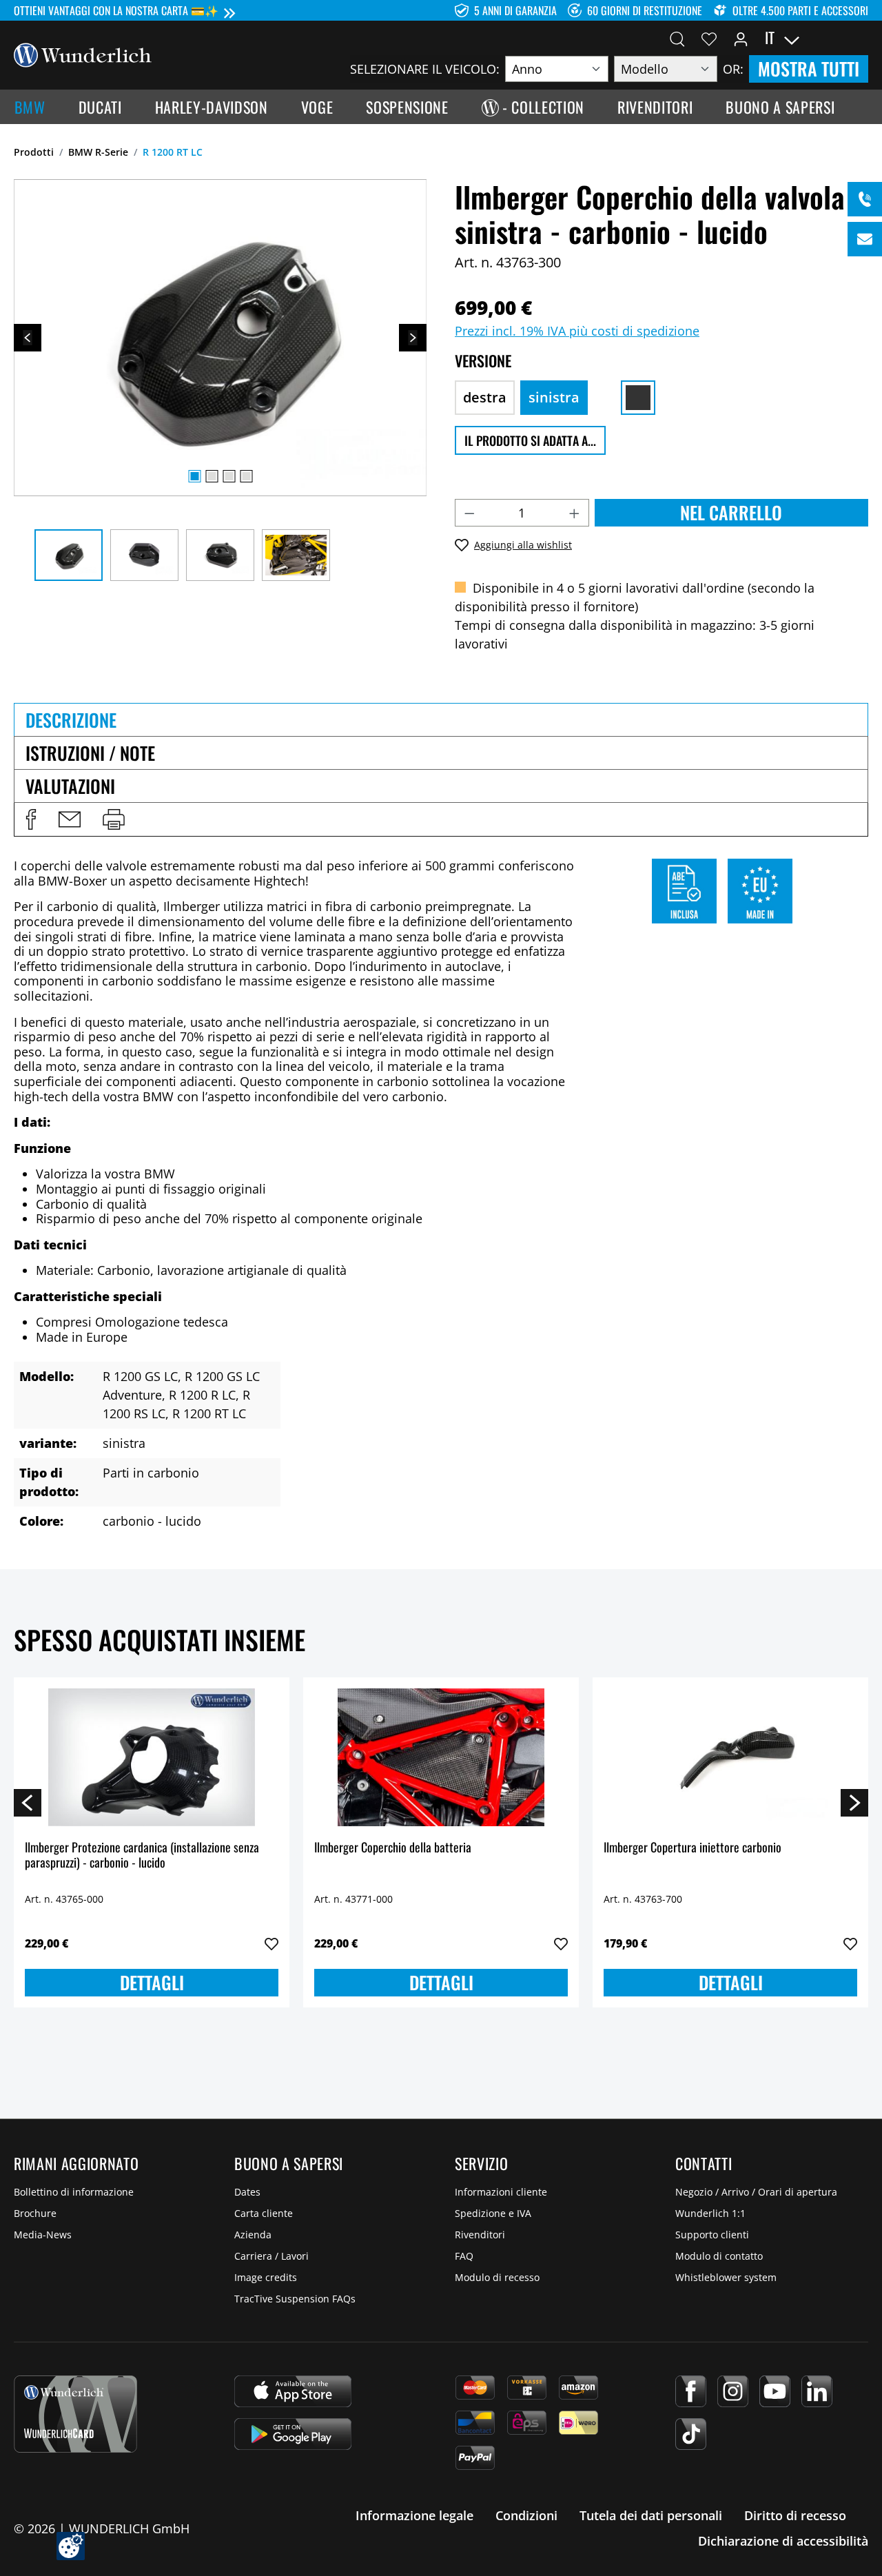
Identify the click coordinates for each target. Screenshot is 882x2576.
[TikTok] (691, 2434)
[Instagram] (733, 2391)
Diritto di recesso (795, 2515)
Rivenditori (480, 2235)
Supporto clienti (712, 2235)
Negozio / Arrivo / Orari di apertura (756, 2192)
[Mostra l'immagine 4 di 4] (246, 476)
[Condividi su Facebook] (31, 819)
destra (485, 397)
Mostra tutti (809, 69)
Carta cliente (264, 2213)
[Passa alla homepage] (83, 54)
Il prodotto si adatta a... (530, 440)
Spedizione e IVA (493, 2213)
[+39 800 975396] (865, 199)
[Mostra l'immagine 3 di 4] (229, 476)
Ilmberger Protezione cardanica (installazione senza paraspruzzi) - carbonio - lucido (142, 1856)
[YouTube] (775, 2391)
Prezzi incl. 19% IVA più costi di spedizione (577, 331)
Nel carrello (731, 512)
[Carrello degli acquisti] (860, 38)
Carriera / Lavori (271, 2256)
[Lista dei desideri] (709, 38)
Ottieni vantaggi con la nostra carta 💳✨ (116, 10)
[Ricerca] (677, 38)
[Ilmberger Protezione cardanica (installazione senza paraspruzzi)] (152, 1757)
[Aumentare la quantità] (575, 513)
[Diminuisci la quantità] (469, 513)
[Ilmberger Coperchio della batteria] (441, 1757)
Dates (247, 2192)
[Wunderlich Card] (75, 2414)
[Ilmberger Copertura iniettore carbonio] (730, 1757)
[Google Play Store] (293, 2434)
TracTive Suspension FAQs (295, 2299)
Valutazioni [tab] (70, 786)
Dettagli (152, 1982)
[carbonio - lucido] (638, 398)
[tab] (441, 719)
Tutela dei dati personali (651, 2515)
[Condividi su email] (70, 819)
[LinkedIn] (817, 2391)
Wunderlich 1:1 (710, 2213)
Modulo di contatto (719, 2256)
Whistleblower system (726, 2277)
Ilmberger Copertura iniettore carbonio (693, 1848)
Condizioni (526, 2515)
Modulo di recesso (497, 2277)
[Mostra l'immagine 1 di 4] (194, 476)
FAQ (464, 2256)
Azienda (253, 2235)
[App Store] (293, 2391)
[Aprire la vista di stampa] (114, 819)
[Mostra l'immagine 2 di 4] (212, 476)
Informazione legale (414, 2515)
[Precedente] (28, 338)
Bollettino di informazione (74, 2192)
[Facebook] (691, 2391)
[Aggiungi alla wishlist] (271, 1944)
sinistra (554, 397)
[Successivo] (413, 338)
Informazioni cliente (501, 2192)
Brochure (35, 2213)
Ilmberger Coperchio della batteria (393, 1848)
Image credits (266, 2277)
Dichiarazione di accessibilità (783, 2541)
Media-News (43, 2235)
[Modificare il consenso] (71, 2546)
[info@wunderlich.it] (865, 239)
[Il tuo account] (741, 38)
